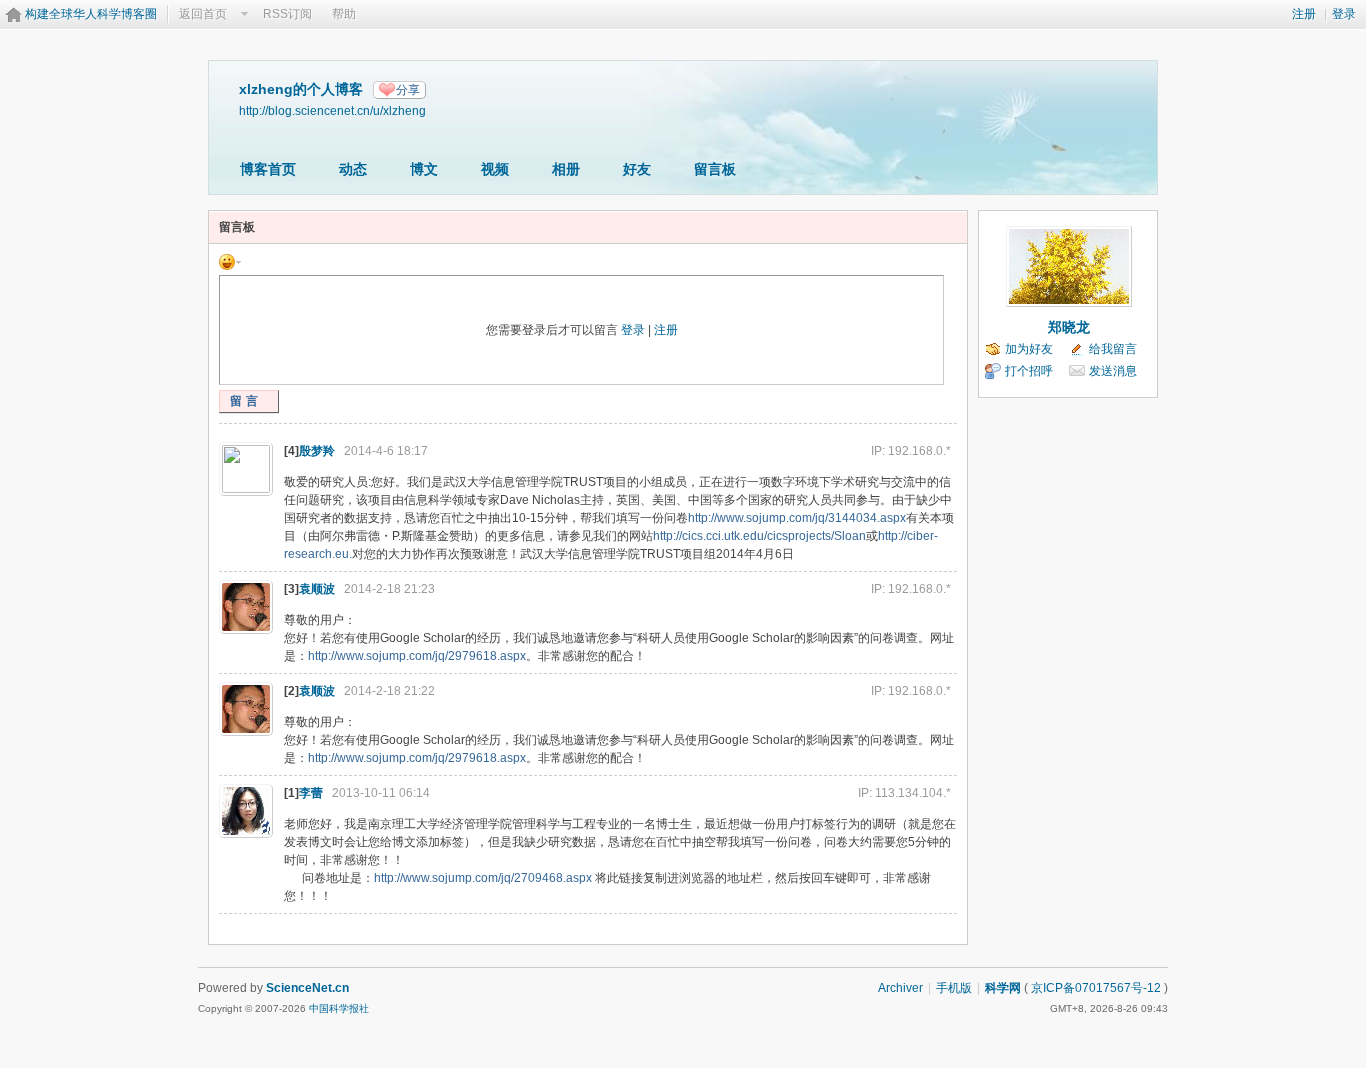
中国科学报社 (339, 1008)
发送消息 (1113, 371)
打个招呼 (1029, 371)
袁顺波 (317, 589)
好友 (637, 169)
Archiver (900, 988)
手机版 (954, 988)
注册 (1304, 14)
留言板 (715, 169)
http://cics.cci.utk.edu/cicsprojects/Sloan (759, 536)
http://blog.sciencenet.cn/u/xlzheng (332, 110)
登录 (1344, 14)
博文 (424, 169)
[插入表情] (230, 261)
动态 (353, 169)
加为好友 (1029, 349)
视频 (495, 169)
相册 (566, 169)
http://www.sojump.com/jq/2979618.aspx (417, 656)
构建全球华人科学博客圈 (91, 14)
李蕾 (311, 793)
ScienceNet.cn (307, 988)
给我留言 (1113, 349)
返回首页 (203, 14)
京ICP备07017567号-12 (1096, 988)
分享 (408, 90)
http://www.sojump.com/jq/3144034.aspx (797, 518)
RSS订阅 (287, 14)
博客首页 (268, 169)
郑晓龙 (1069, 327)
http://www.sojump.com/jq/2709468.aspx (483, 878)
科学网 (1003, 988)
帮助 (344, 14)
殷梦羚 (317, 451)
